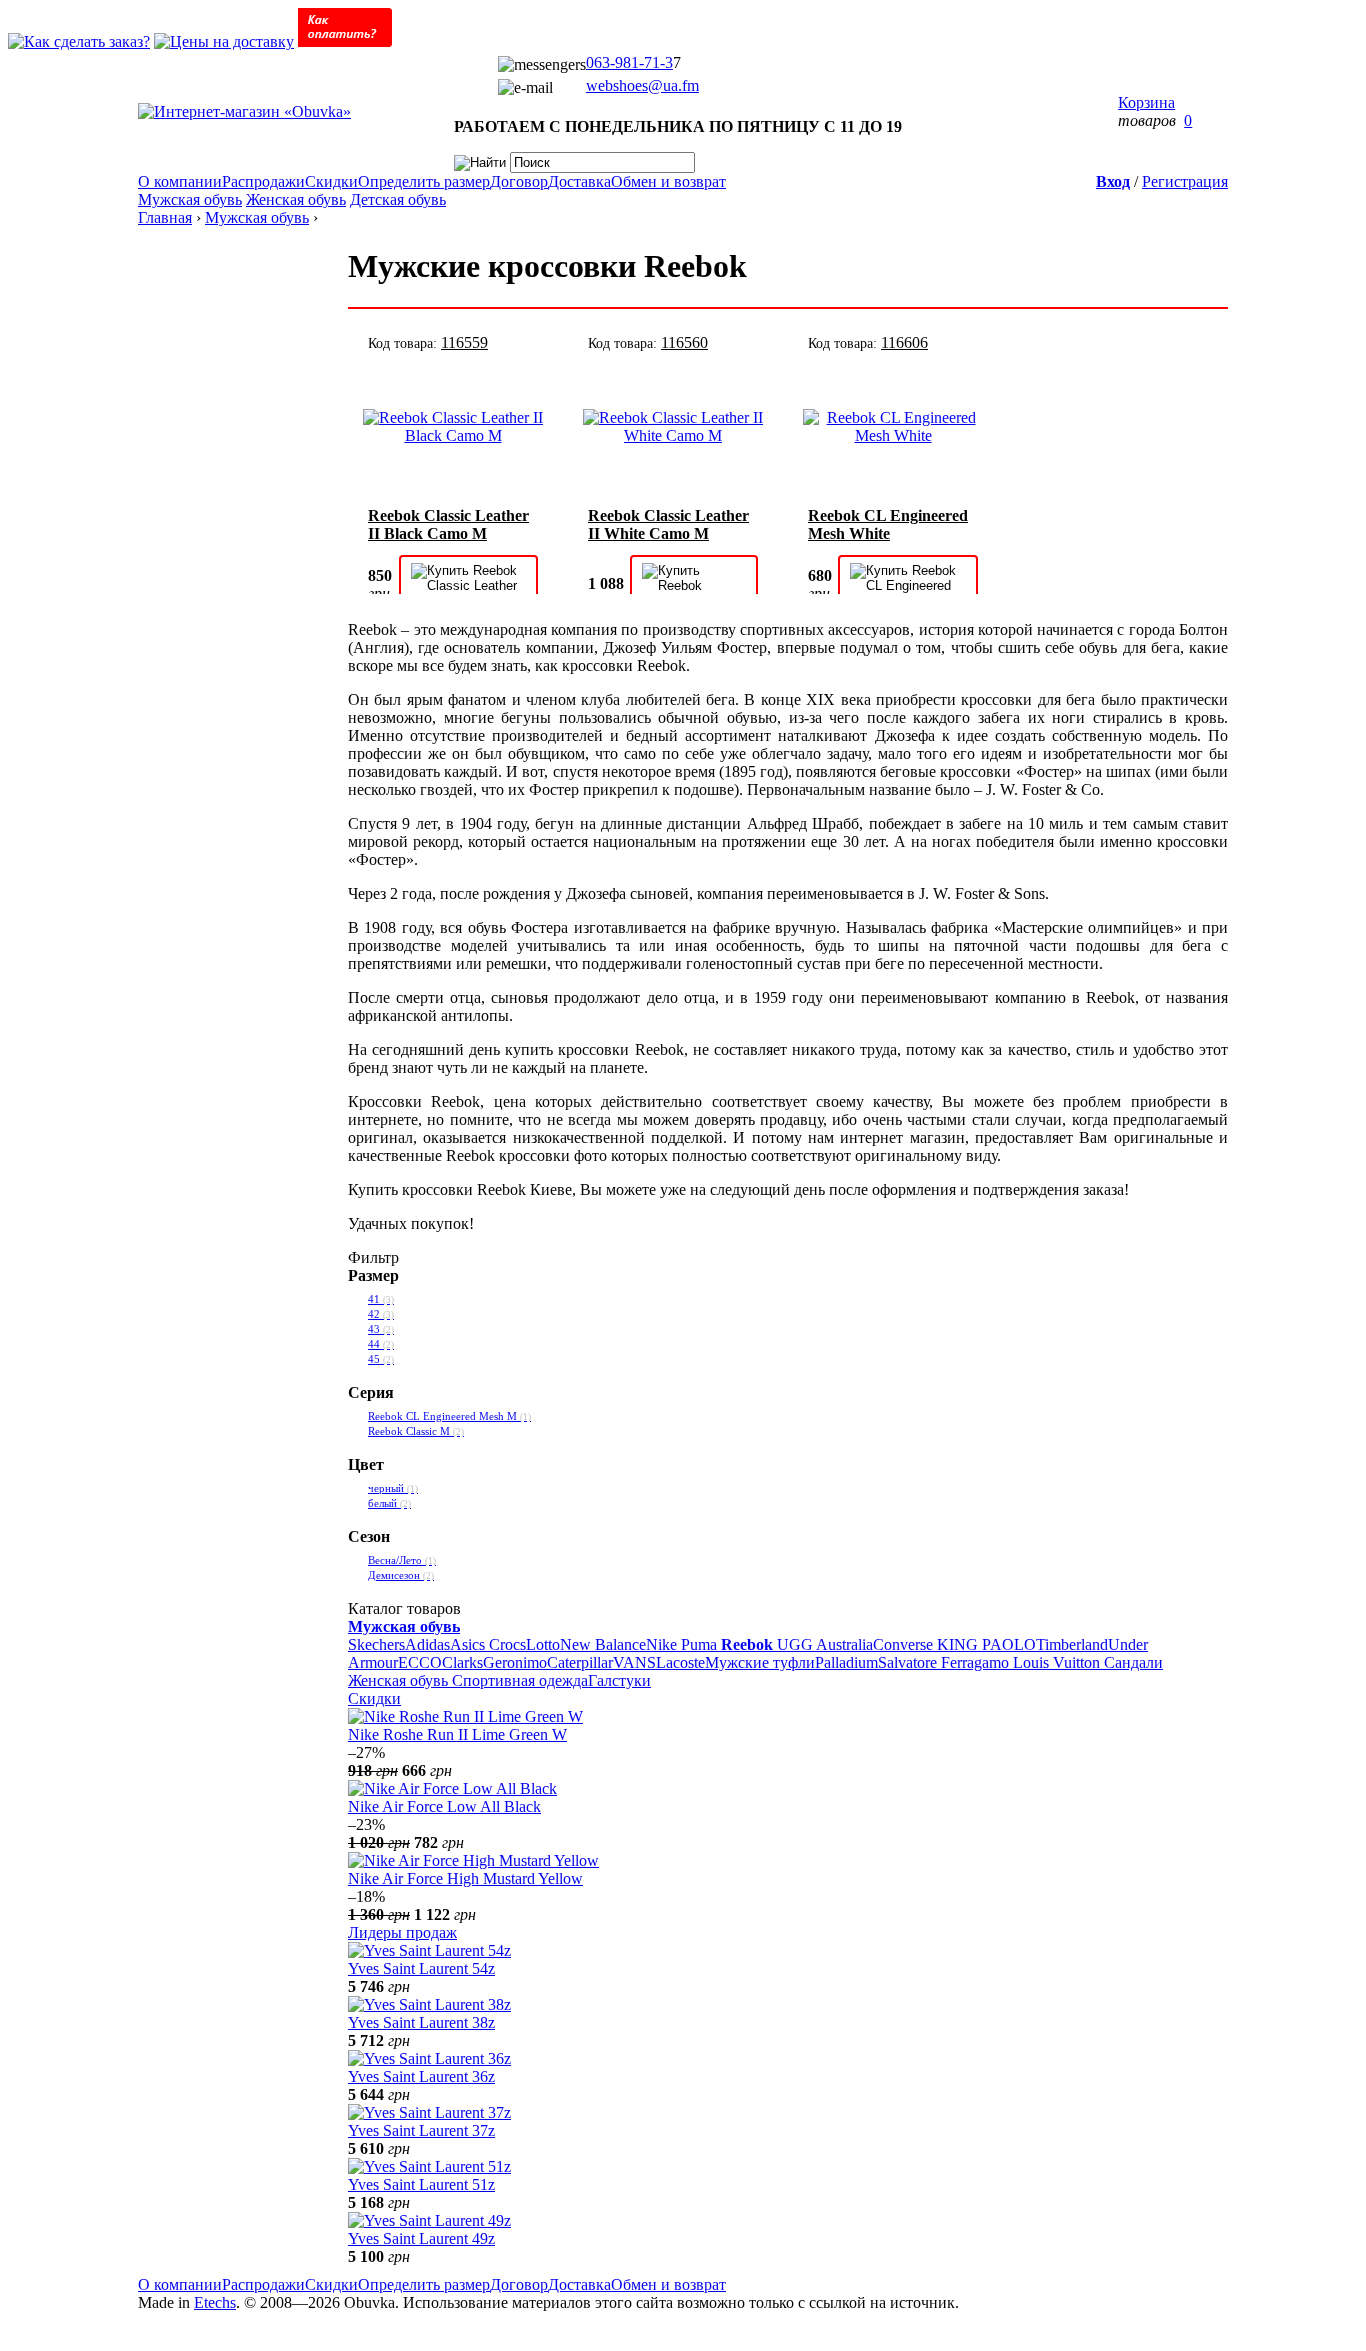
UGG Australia (825, 1644)
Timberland (1072, 1644)
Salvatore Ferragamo (945, 1662)
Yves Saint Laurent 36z (421, 2076)
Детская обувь (398, 199)
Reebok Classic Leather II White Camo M (668, 524)
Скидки (331, 181)
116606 (904, 342)
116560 (684, 342)
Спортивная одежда (520, 1680)
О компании (180, 181)
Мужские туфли (760, 1662)
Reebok (749, 1644)
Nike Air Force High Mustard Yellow (465, 1878)
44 (381, 1344)
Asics (469, 1644)
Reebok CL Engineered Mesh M (449, 1416)
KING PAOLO (986, 1644)
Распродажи (263, 181)
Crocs (507, 1644)
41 (381, 1299)
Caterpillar (580, 1662)
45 (381, 1359)
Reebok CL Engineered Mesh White (888, 524)
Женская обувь (296, 199)
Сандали (1133, 1662)
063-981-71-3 (629, 62)
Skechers (376, 1644)
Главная (165, 217)
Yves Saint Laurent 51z (421, 2184)
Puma (701, 1644)
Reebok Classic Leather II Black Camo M (448, 524)
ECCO (420, 1662)
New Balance (603, 1644)
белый (389, 1503)
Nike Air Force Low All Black (444, 1806)
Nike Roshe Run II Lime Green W (457, 1734)
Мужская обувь (190, 199)
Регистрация (1185, 181)
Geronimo (515, 1662)
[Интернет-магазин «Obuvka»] (244, 111)
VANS (634, 1662)
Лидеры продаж (402, 1932)
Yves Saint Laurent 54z (421, 1968)
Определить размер (424, 181)
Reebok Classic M (416, 1431)
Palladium (846, 1662)
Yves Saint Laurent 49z (421, 2238)
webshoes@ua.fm (642, 85)
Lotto (543, 1644)
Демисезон (401, 1575)
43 (381, 1329)
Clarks (462, 1662)
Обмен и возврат (668, 181)
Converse (905, 1644)
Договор (519, 181)
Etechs (215, 2302)
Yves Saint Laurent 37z (421, 2130)
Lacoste (680, 1662)
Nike (663, 1644)
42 (381, 1314)
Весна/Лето (402, 1560)
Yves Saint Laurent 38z (421, 2022)
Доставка (579, 181)
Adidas (427, 1644)
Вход (1113, 181)
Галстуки (619, 1680)
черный (393, 1488)
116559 (464, 342)
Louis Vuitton (1058, 1662)
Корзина (1146, 102)
